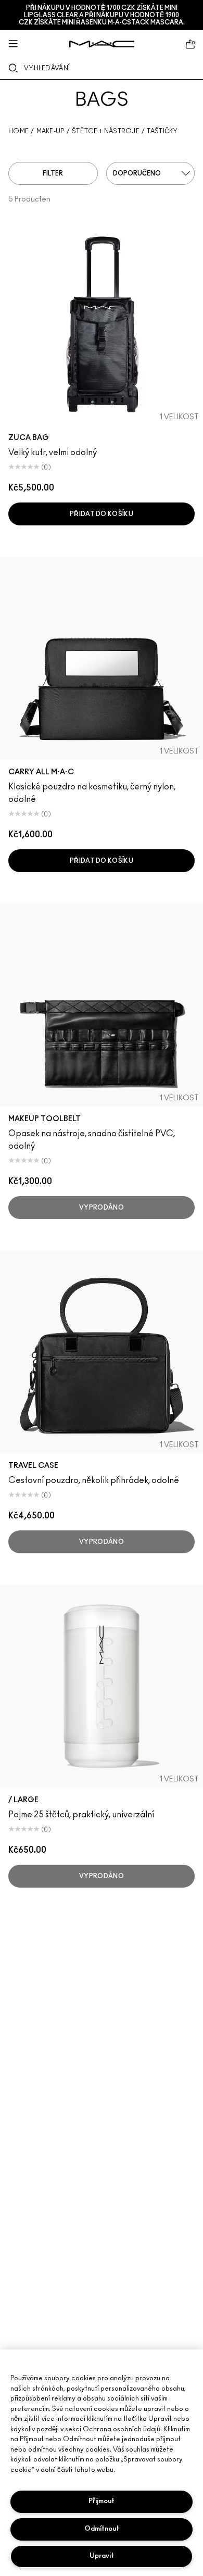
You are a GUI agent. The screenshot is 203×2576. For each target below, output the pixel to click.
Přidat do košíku (102, 514)
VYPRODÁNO (102, 1208)
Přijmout (102, 2501)
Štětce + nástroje (106, 131)
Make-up (50, 131)
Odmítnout (102, 2529)
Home (18, 131)
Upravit (102, 2556)
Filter (53, 173)
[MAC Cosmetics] (102, 44)
